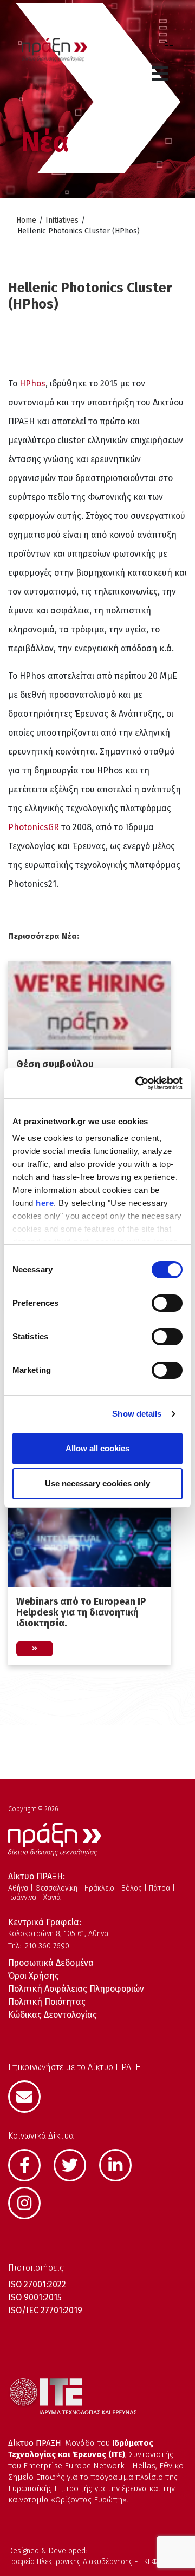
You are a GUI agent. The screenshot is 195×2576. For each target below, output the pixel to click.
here (45, 1203)
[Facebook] (30, 2164)
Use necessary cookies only (97, 1483)
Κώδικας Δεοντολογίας (53, 2015)
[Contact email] (30, 2095)
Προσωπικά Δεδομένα (51, 1963)
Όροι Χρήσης (34, 1976)
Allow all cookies (97, 1448)
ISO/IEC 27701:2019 (45, 2310)
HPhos (32, 383)
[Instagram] (30, 2202)
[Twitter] (75, 2164)
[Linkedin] (121, 2164)
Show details (137, 1414)
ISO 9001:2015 (35, 2297)
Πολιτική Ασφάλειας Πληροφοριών (76, 1989)
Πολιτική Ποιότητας (47, 2002)
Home (26, 220)
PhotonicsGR (34, 827)
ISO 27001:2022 (37, 2284)
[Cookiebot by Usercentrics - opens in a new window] (138, 1083)
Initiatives (62, 220)
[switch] (167, 1303)
